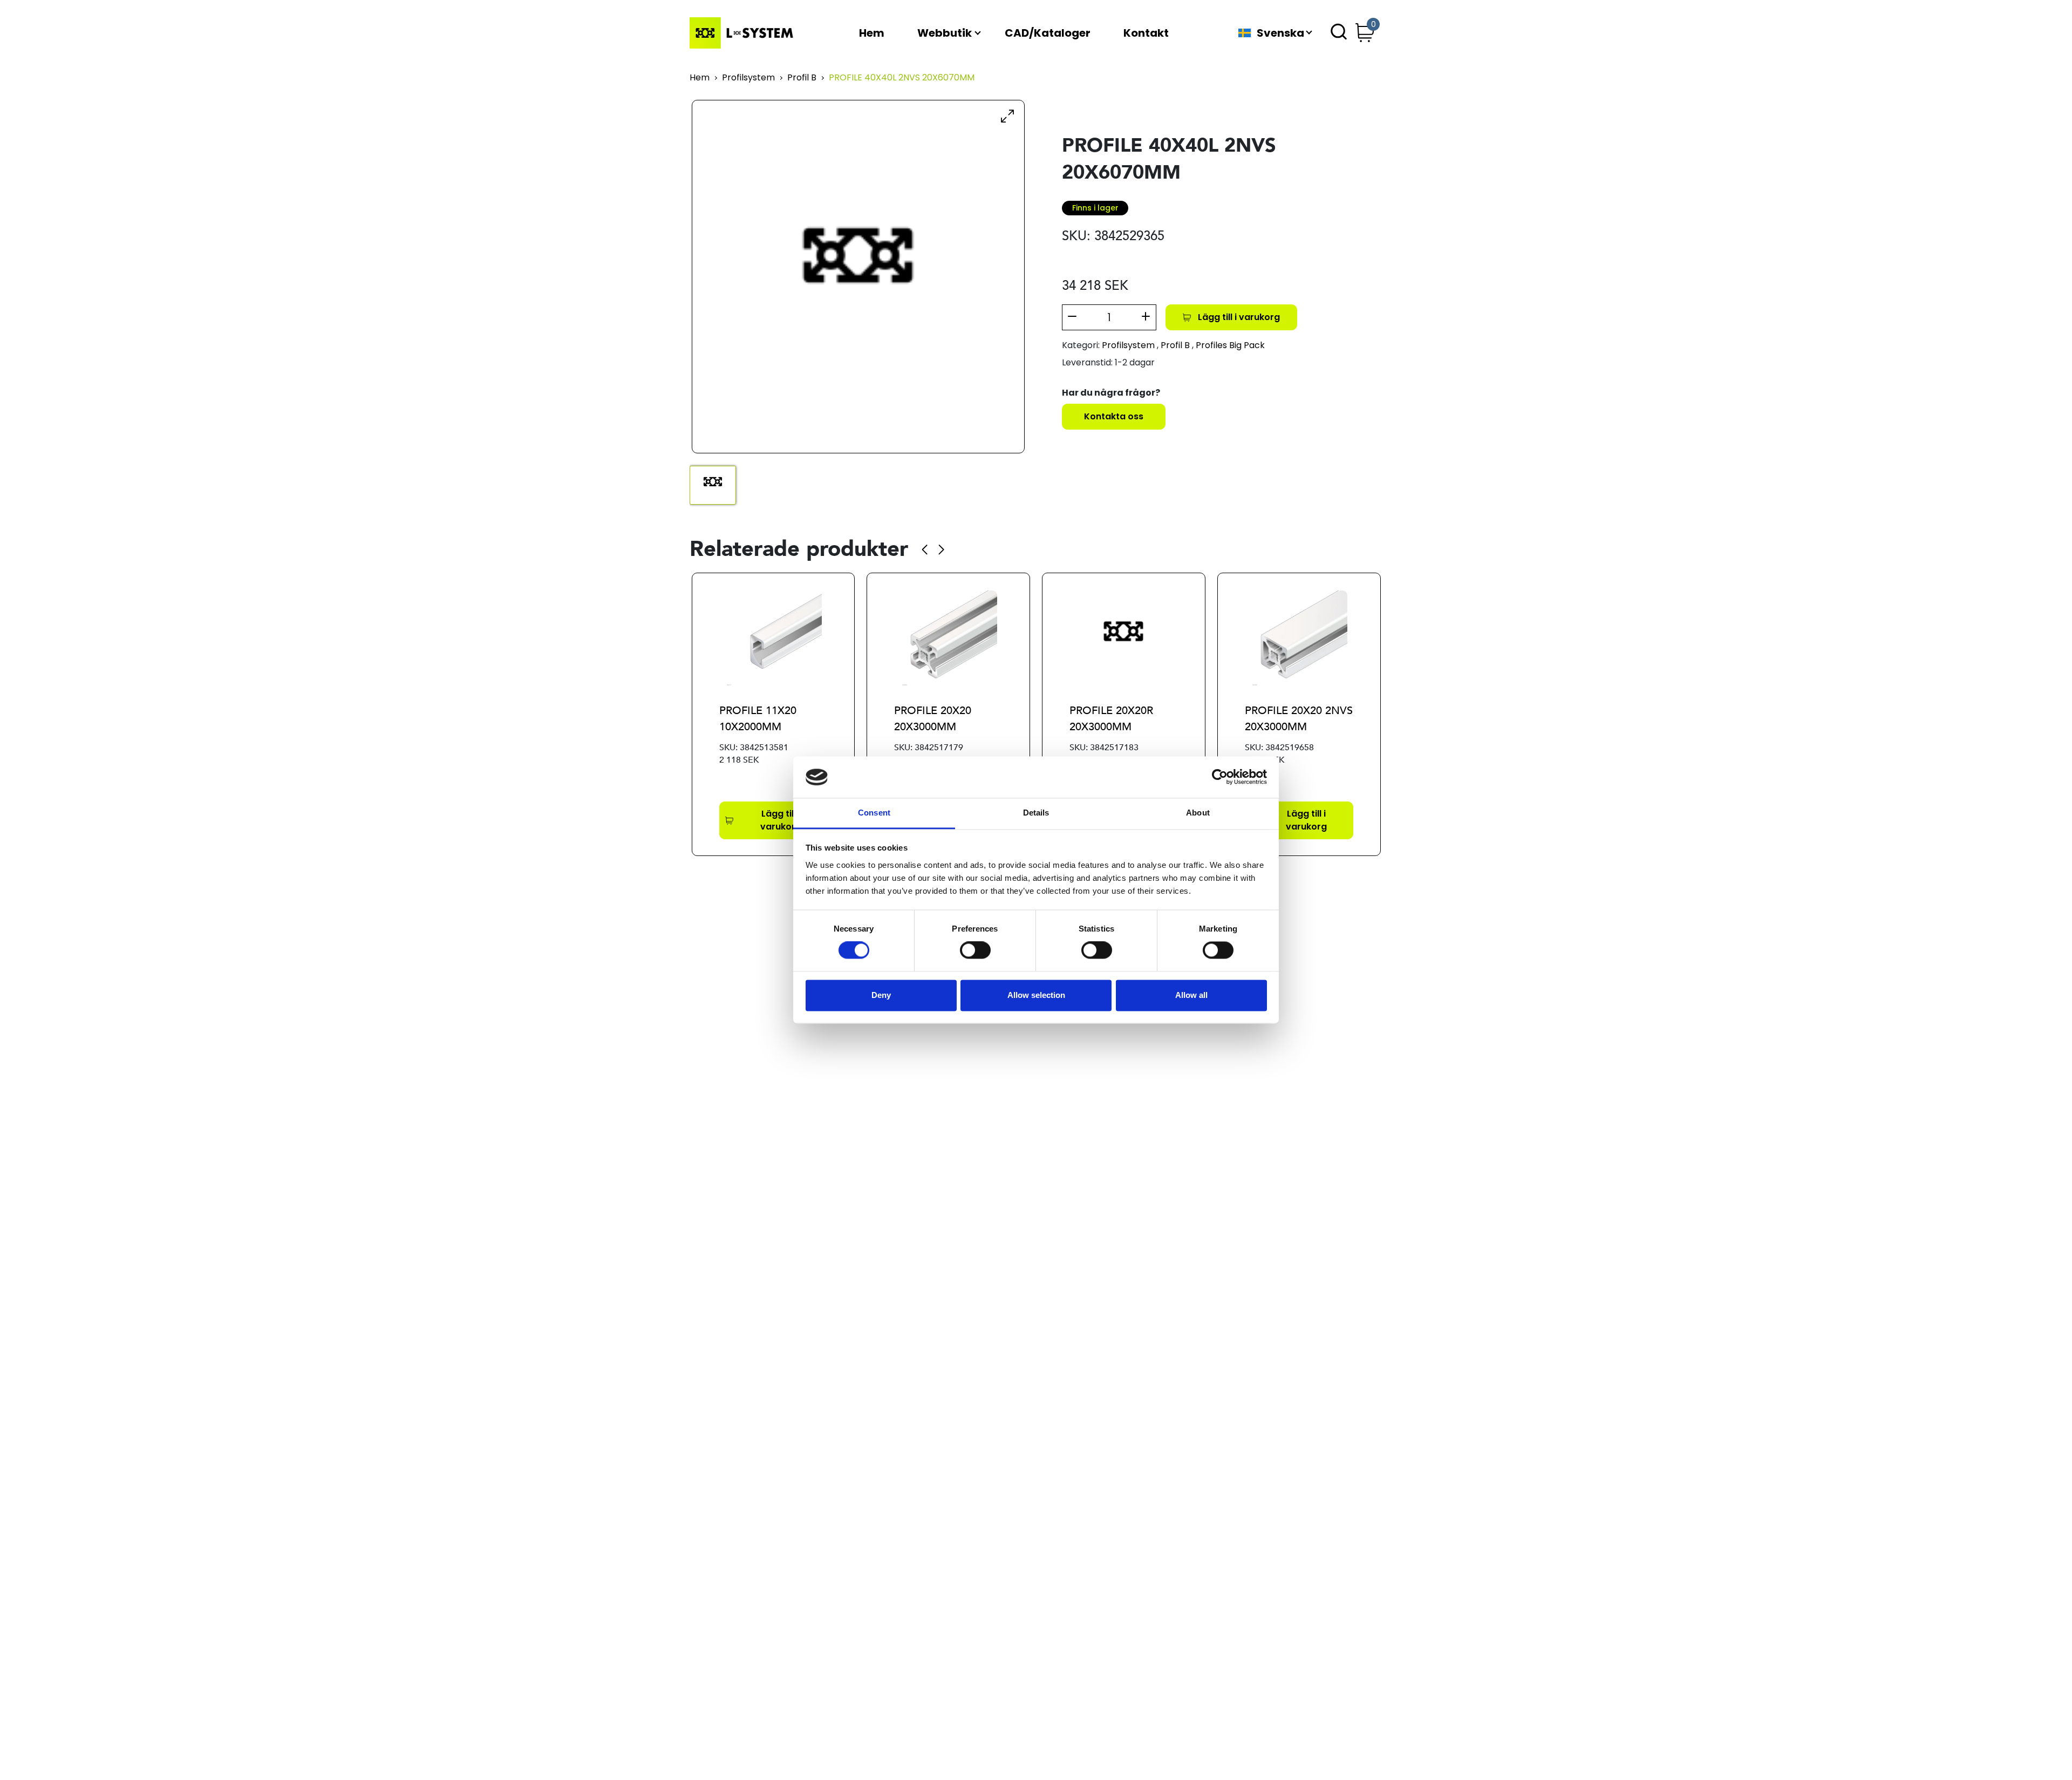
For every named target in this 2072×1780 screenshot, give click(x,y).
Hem (872, 33)
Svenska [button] (1280, 33)
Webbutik (945, 33)
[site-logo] (744, 33)
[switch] (975, 950)
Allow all (1191, 995)
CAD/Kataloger (1048, 33)
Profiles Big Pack (1230, 345)
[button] (925, 549)
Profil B (802, 78)
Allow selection (1036, 995)
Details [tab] (1036, 813)
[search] (1339, 33)
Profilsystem (748, 78)
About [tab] (1198, 813)
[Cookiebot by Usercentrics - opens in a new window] (1220, 777)
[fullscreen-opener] (1007, 116)
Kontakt (1146, 33)
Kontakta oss (1114, 416)
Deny (881, 995)
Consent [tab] (874, 813)
